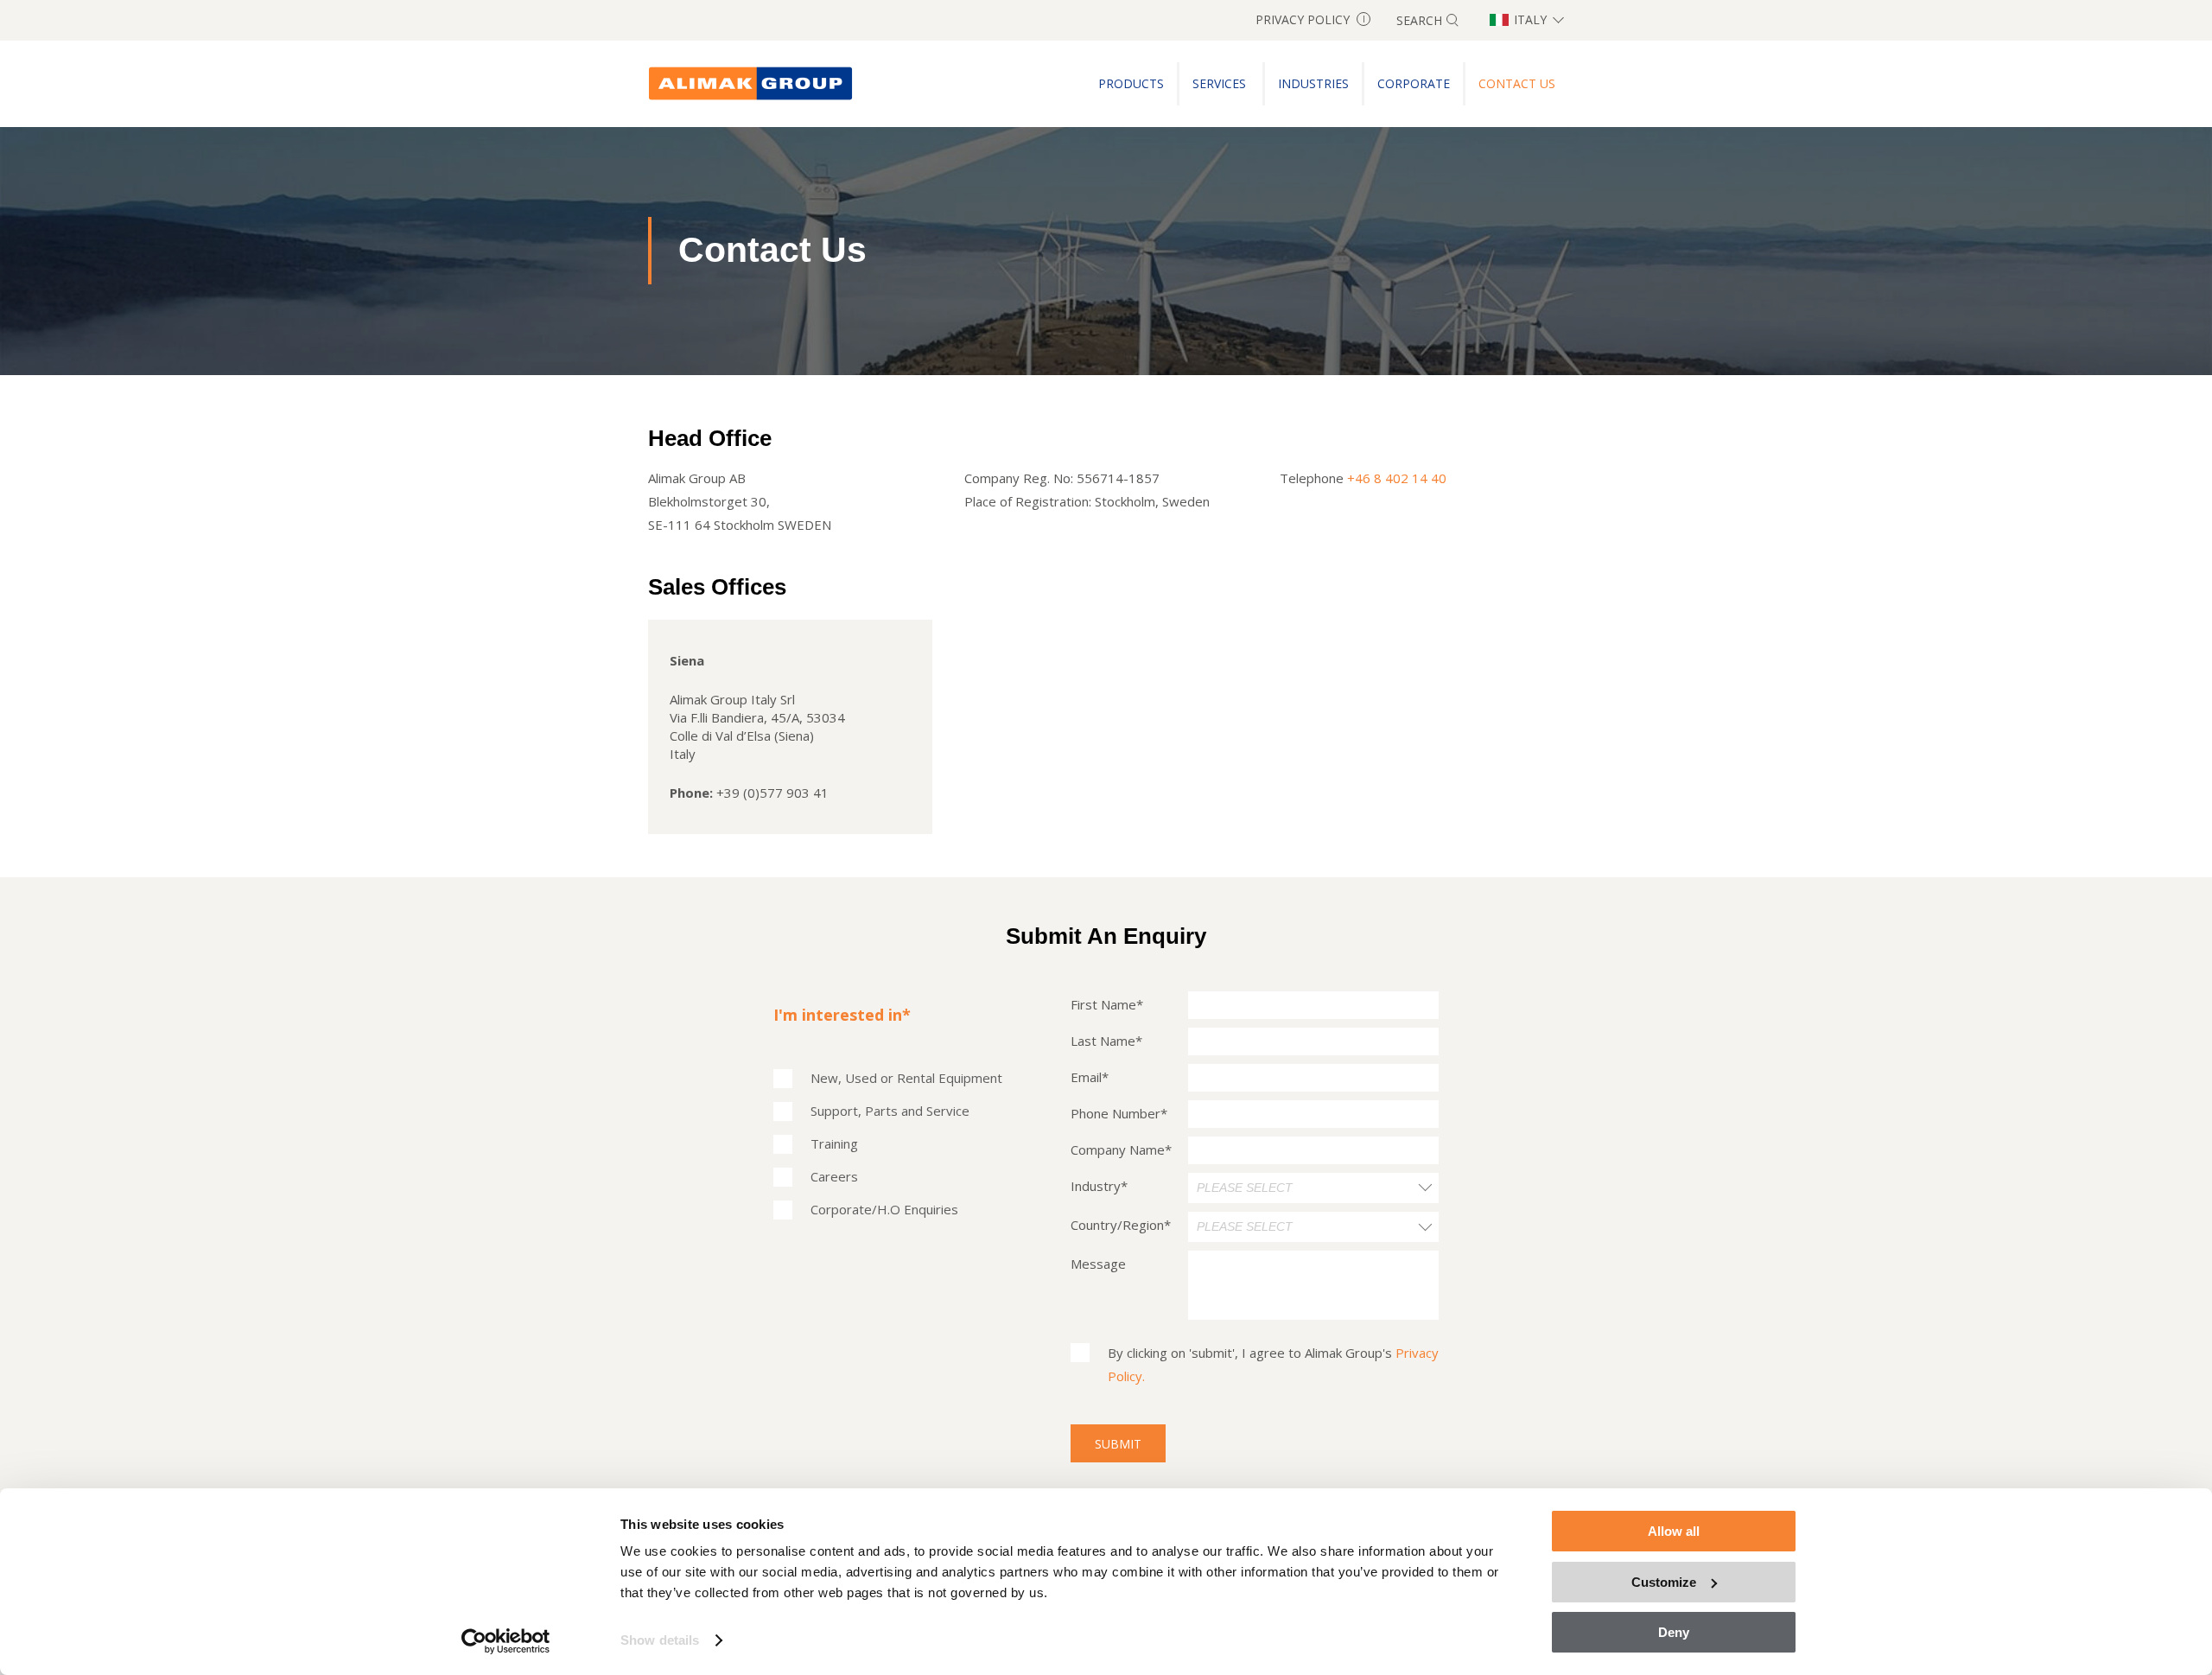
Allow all (1674, 1531)
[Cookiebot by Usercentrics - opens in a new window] (506, 1641)
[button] (1313, 1188)
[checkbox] (888, 1144)
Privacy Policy (1310, 19)
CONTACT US (1517, 83)
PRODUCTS (1131, 83)
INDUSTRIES (1313, 83)
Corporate (1414, 83)
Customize (1664, 1582)
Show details (660, 1640)
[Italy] (751, 84)
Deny (1674, 1632)
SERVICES (1221, 83)
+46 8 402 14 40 (1397, 478)
